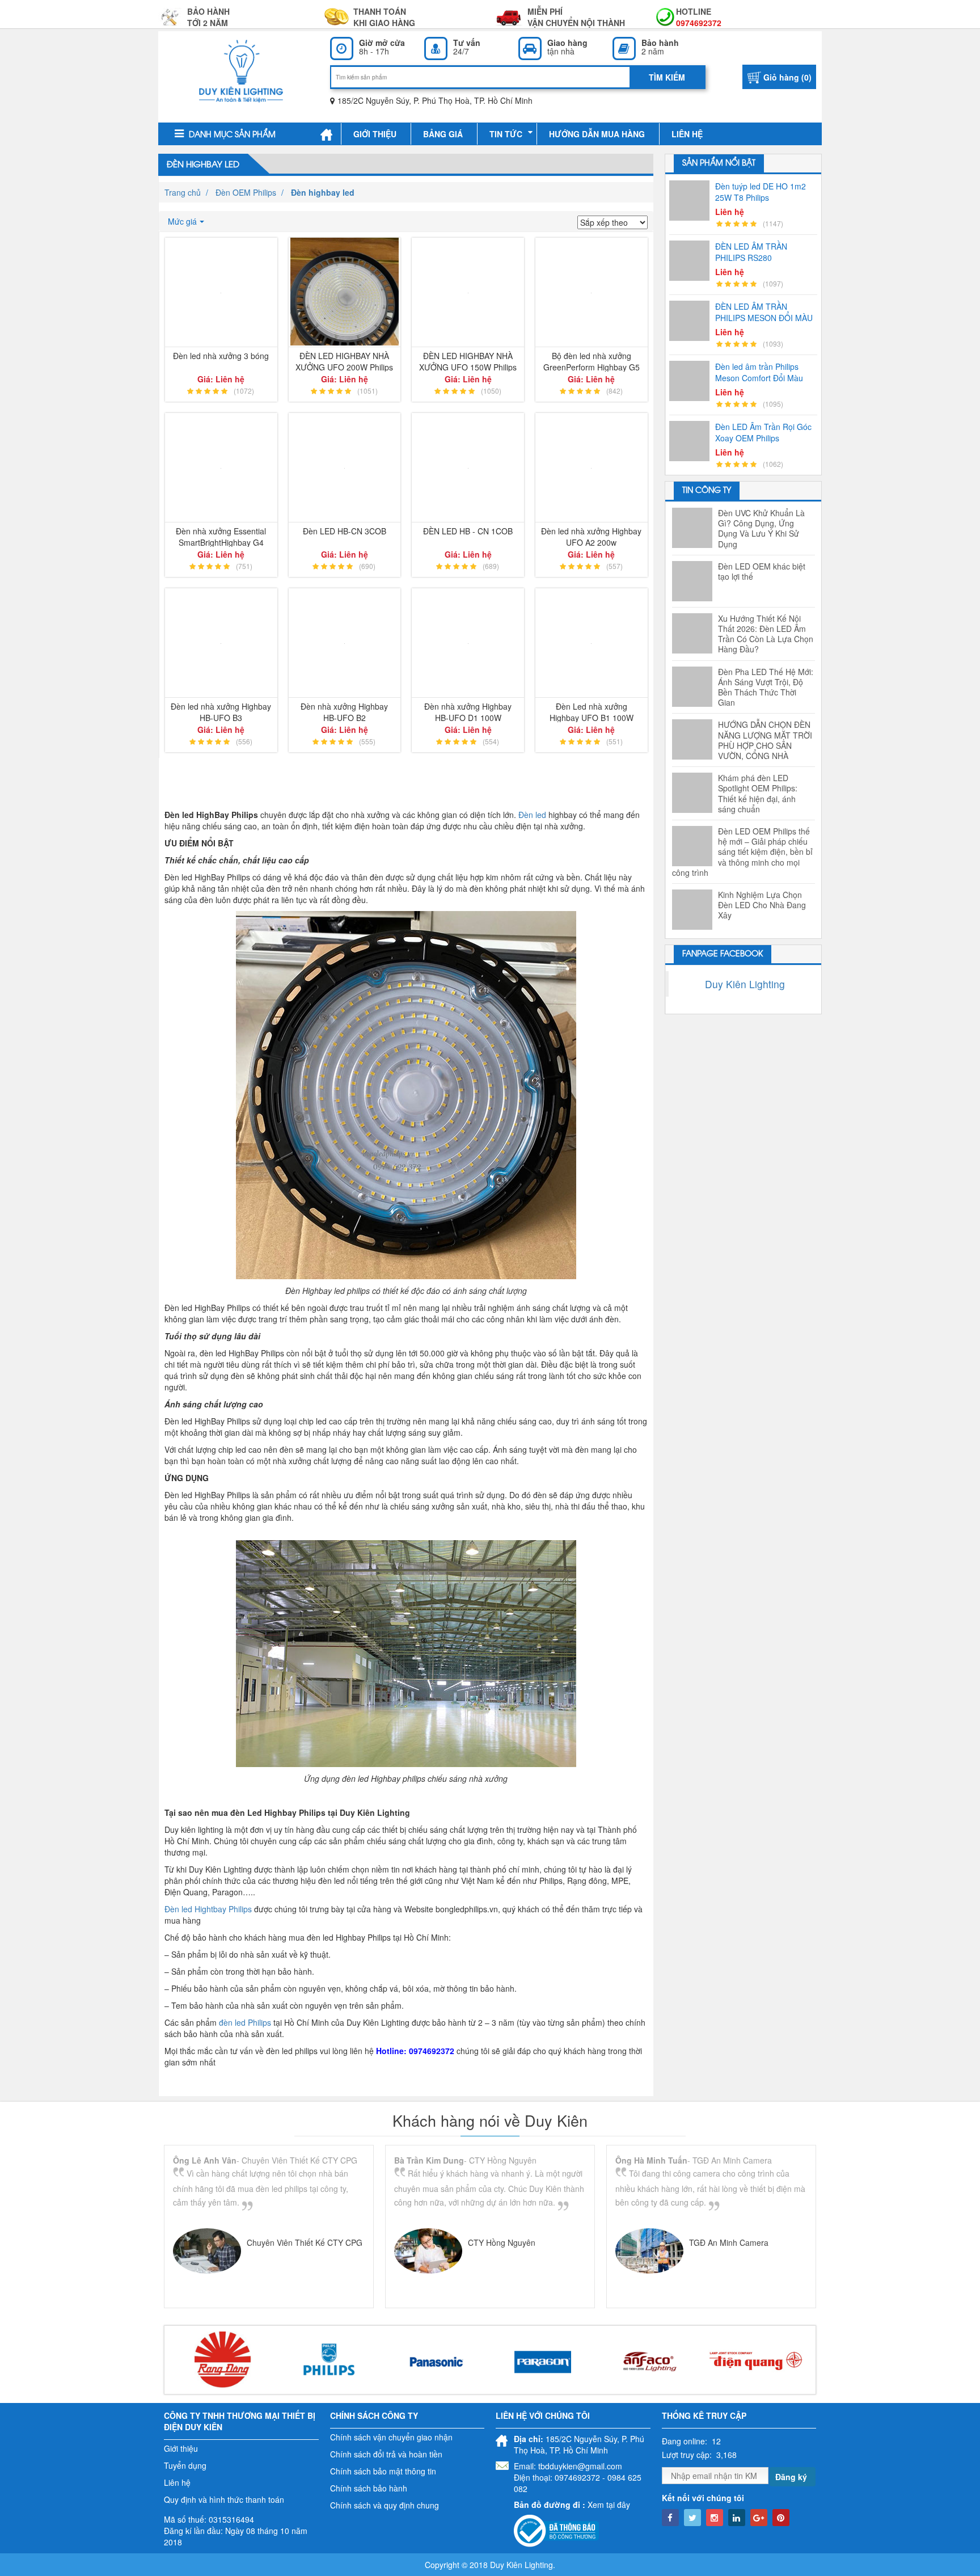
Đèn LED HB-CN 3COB (345, 531)
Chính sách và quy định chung (385, 2505)
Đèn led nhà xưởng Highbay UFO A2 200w (591, 536)
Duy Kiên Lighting (745, 984)
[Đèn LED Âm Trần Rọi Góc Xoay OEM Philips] (692, 441)
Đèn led (532, 815)
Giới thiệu (375, 134)
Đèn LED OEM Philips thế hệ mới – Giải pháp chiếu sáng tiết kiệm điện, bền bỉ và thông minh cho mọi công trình (742, 852)
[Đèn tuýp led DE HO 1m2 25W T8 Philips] (692, 201)
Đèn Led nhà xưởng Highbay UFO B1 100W (592, 711)
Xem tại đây (609, 2505)
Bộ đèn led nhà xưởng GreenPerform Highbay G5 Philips (592, 361)
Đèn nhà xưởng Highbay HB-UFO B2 (344, 711)
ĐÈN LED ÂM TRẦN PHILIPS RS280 (751, 252)
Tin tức (506, 134)
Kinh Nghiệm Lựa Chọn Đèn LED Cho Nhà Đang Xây (762, 905)
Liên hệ (687, 134)
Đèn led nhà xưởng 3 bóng (221, 356)
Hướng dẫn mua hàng (597, 134)
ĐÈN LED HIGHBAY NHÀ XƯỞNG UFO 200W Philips (344, 361)
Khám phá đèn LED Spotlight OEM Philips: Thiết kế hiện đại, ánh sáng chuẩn (758, 793)
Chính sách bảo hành (369, 2488)
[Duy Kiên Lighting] (241, 71)
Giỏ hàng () (787, 77)
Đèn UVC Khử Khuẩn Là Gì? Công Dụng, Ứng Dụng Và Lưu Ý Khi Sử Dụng (761, 528)
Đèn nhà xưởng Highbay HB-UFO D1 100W (468, 711)
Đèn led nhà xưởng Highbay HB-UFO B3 (221, 711)
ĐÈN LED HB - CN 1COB (468, 531)
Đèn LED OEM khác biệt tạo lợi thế (762, 571)
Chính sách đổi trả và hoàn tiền (386, 2454)
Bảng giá (443, 134)
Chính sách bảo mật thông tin (383, 2471)
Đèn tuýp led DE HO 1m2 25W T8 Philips (761, 192)
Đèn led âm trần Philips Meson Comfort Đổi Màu (759, 372)
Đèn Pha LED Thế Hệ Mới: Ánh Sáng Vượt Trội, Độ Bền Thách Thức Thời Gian (766, 687)
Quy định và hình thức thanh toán (224, 2499)
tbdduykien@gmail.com (580, 2466)
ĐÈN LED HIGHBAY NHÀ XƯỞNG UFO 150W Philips (468, 361)
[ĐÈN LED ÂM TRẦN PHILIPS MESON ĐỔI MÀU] (692, 321)
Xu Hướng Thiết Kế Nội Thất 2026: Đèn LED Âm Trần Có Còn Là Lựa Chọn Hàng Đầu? (766, 634)
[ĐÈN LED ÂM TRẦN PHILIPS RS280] (692, 261)
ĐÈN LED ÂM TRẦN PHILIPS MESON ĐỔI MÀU (764, 312)
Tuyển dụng (185, 2465)
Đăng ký (791, 2477)
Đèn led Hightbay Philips (208, 1909)
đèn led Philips (245, 2022)
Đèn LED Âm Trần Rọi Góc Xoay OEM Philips (763, 432)
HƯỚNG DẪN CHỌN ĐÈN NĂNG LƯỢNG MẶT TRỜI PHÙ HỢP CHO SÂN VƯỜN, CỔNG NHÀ (765, 740)
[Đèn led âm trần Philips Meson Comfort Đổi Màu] (692, 381)
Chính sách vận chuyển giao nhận (391, 2437)
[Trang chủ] (326, 134)
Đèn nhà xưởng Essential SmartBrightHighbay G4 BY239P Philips (221, 536)
